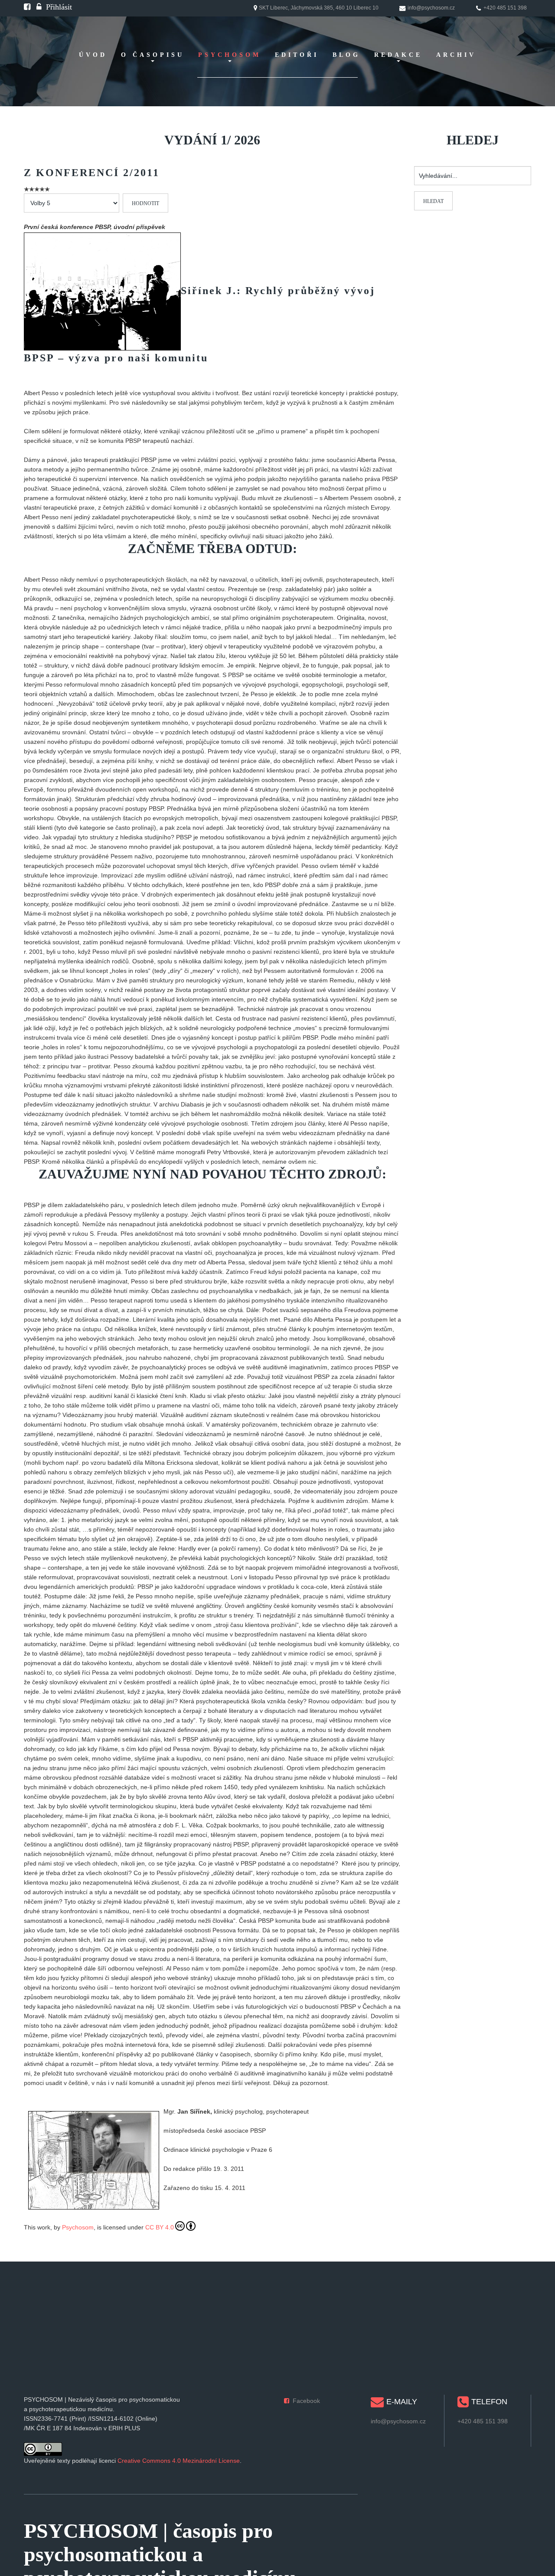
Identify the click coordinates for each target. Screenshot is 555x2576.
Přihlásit (59, 7)
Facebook (306, 2401)
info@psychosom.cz (398, 2421)
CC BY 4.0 (160, 2227)
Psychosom (78, 2227)
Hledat (433, 201)
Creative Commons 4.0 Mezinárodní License (179, 2461)
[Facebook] (27, 7)
